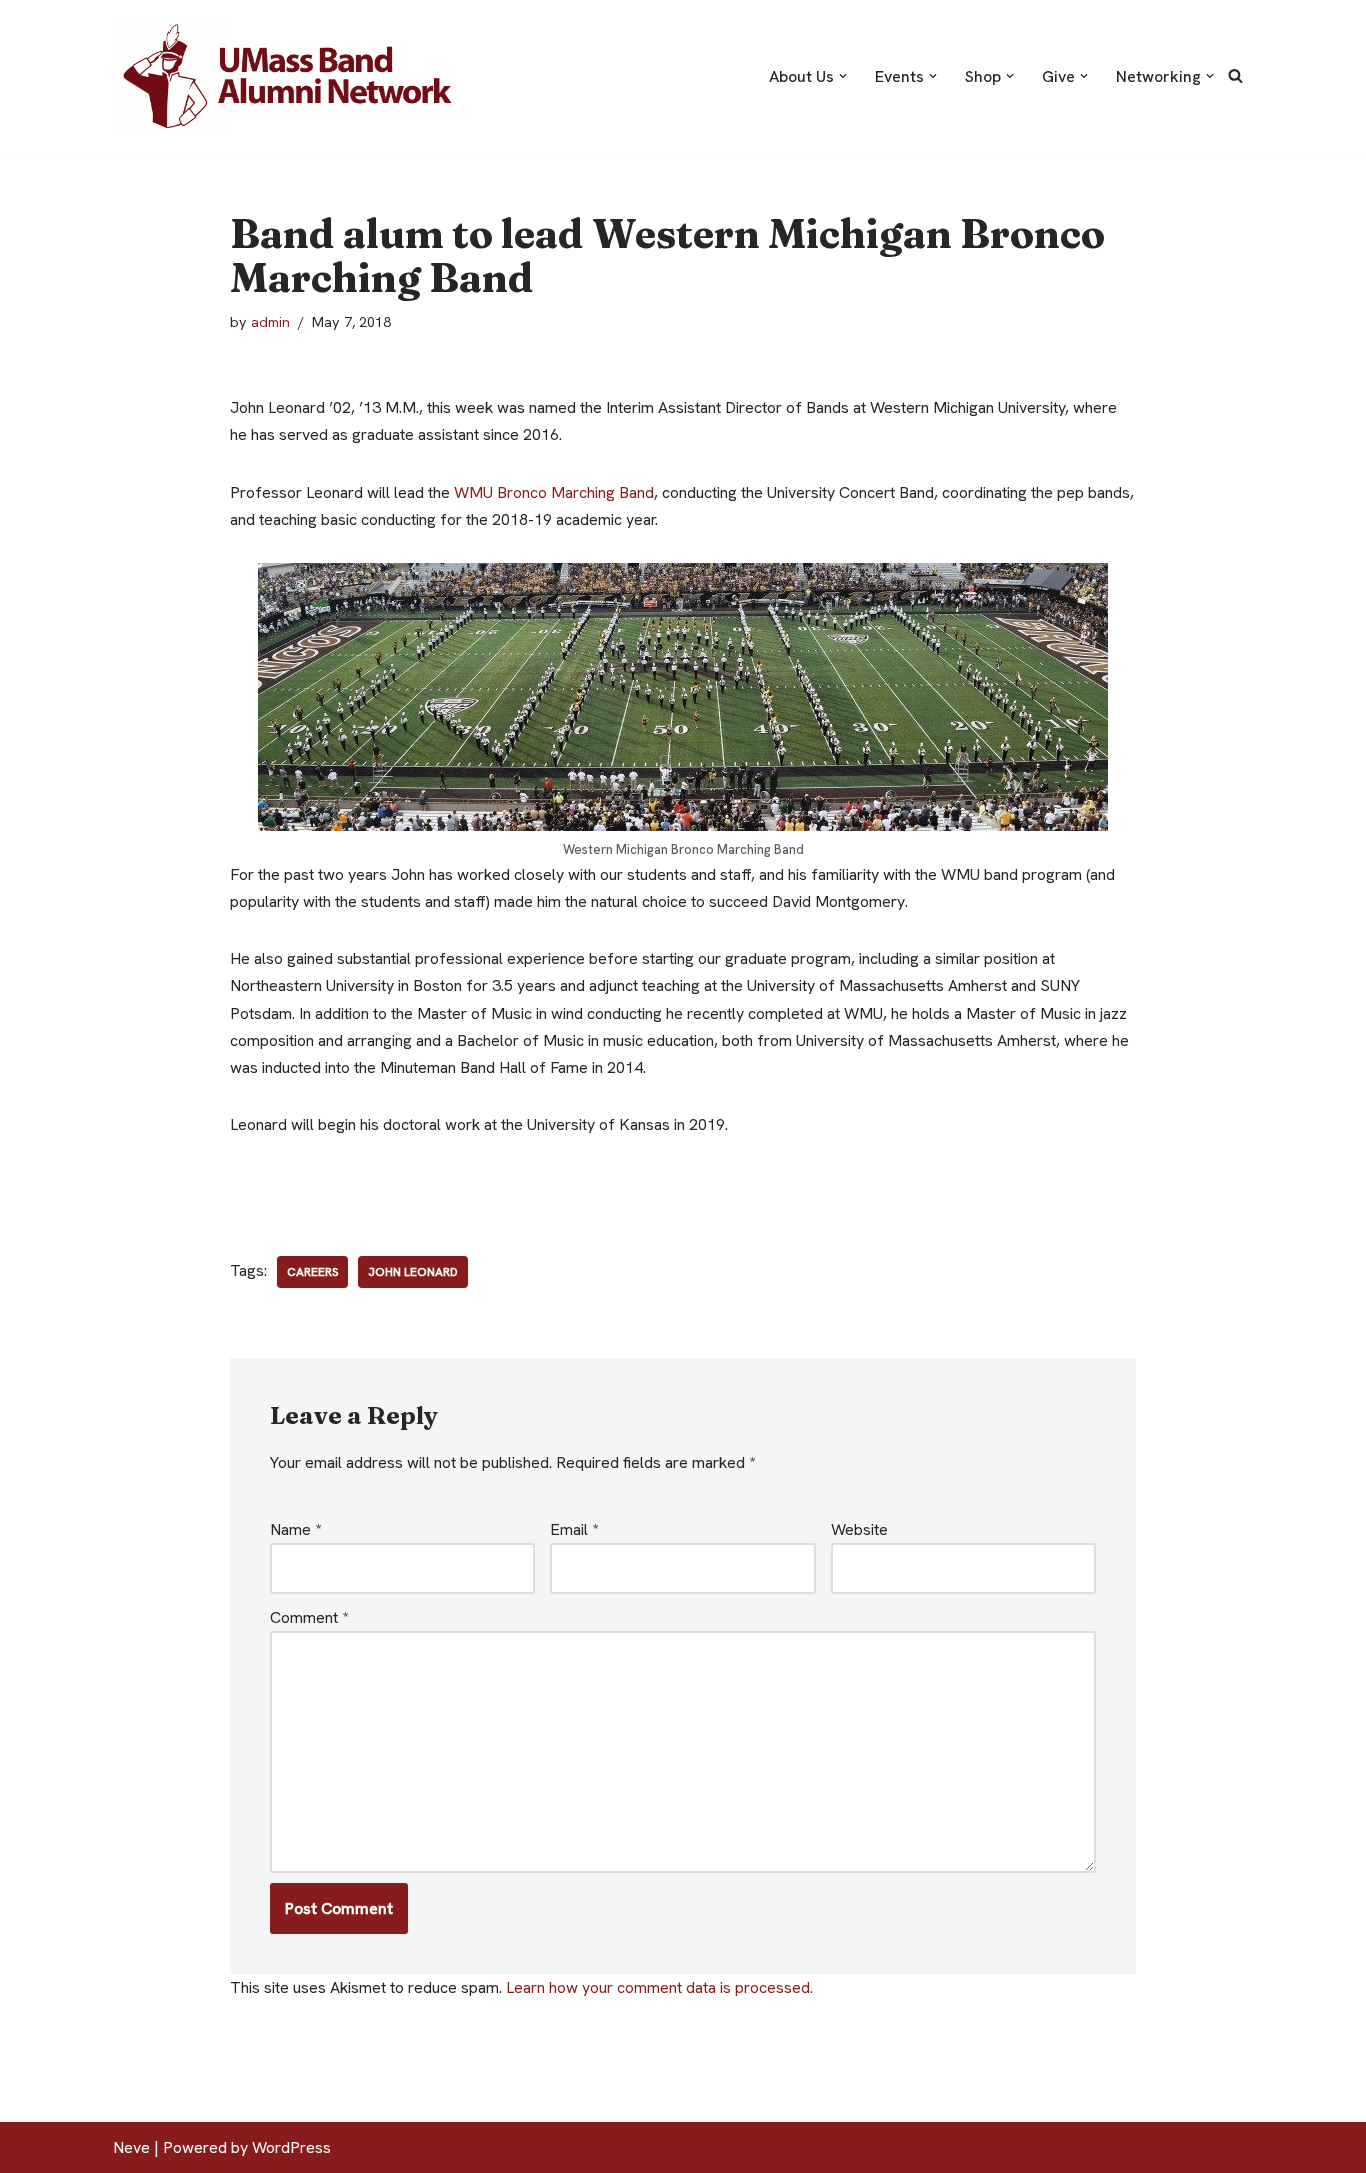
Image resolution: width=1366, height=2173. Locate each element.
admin (270, 322)
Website (859, 1529)
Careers (312, 1272)
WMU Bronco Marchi (554, 492)
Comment (309, 1617)
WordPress (291, 2147)
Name (295, 1529)
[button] (843, 76)
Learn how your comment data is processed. (659, 1987)
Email (574, 1529)
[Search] (1235, 75)
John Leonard (413, 1272)
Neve (131, 2147)
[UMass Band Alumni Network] (288, 76)
